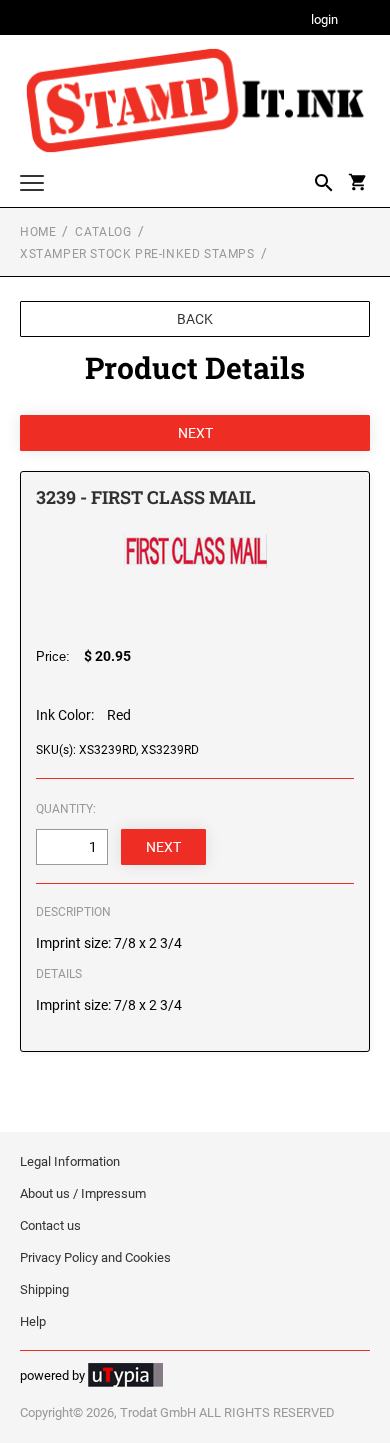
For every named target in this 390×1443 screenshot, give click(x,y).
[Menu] (32, 185)
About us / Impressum (83, 1193)
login (324, 20)
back (195, 319)
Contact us (50, 1225)
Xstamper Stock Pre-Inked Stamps (137, 254)
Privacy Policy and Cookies (95, 1257)
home (38, 232)
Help (33, 1321)
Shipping (44, 1289)
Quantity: (66, 809)
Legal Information (70, 1161)
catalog (103, 232)
